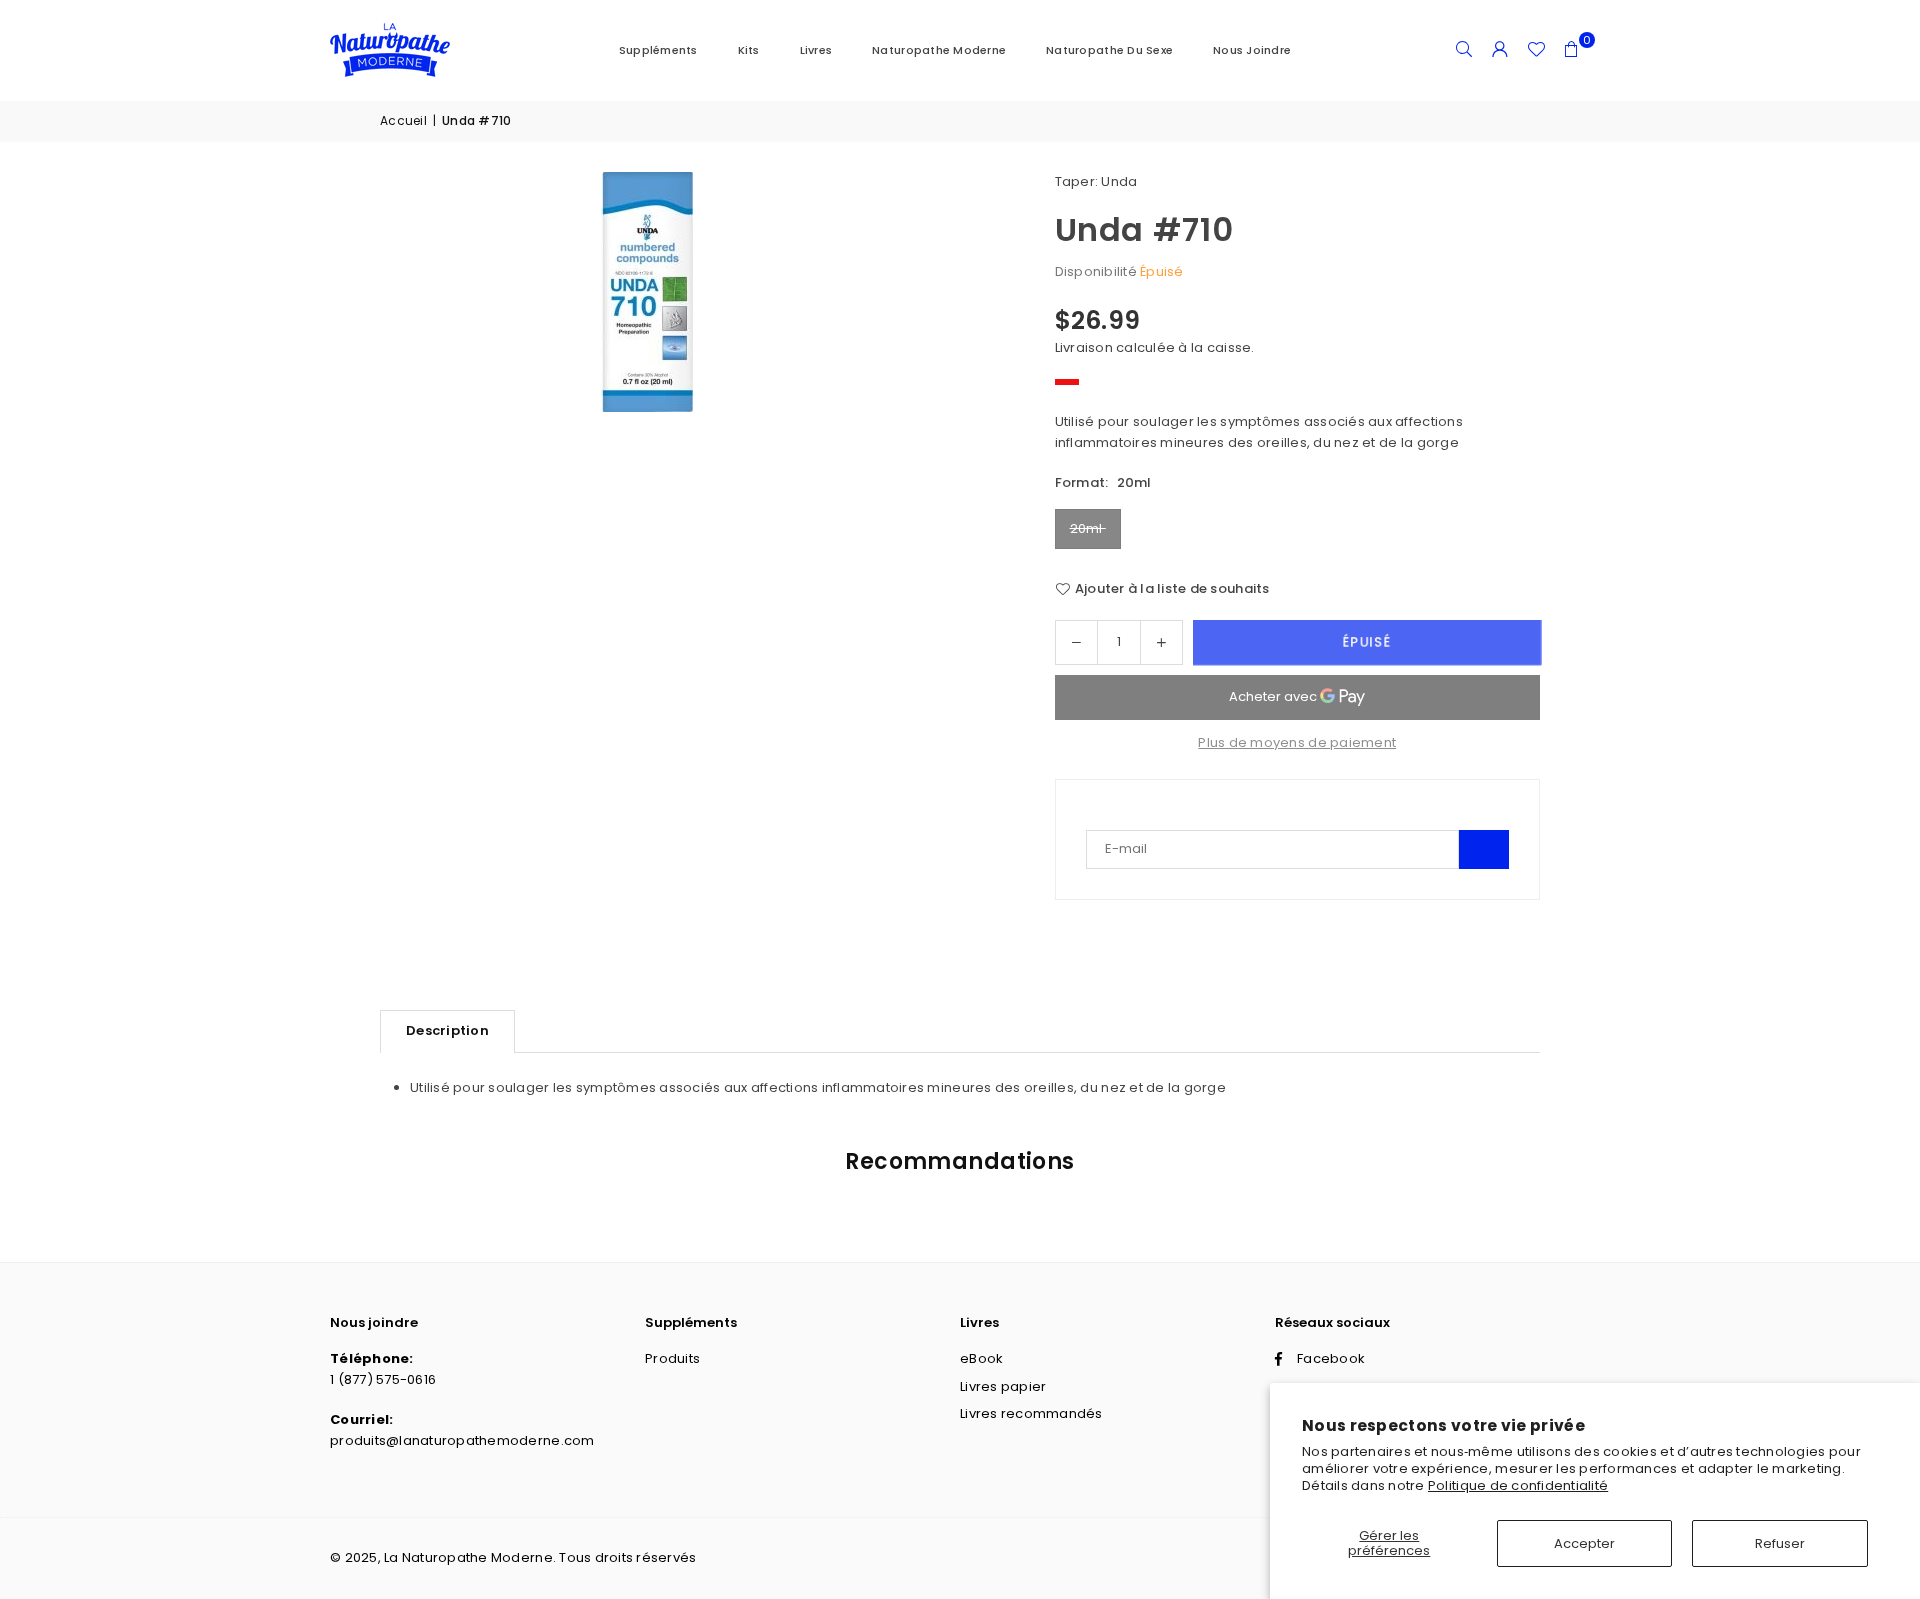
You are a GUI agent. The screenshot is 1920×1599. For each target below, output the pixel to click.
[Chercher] (1464, 50)
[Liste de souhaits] (1536, 50)
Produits (672, 1358)
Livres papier (1003, 1386)
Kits (749, 50)
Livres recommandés (1031, 1413)
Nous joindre (1252, 50)
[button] (1572, 50)
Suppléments (658, 50)
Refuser (1780, 1543)
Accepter (1584, 1543)
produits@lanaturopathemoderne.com (462, 1440)
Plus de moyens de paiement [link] (1297, 742)
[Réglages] (1500, 50)
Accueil (403, 120)
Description (447, 1030)
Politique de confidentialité (1518, 1485)
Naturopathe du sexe (1109, 50)
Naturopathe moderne (939, 50)
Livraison (1084, 347)
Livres (816, 50)
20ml (1088, 528)
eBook (981, 1358)
